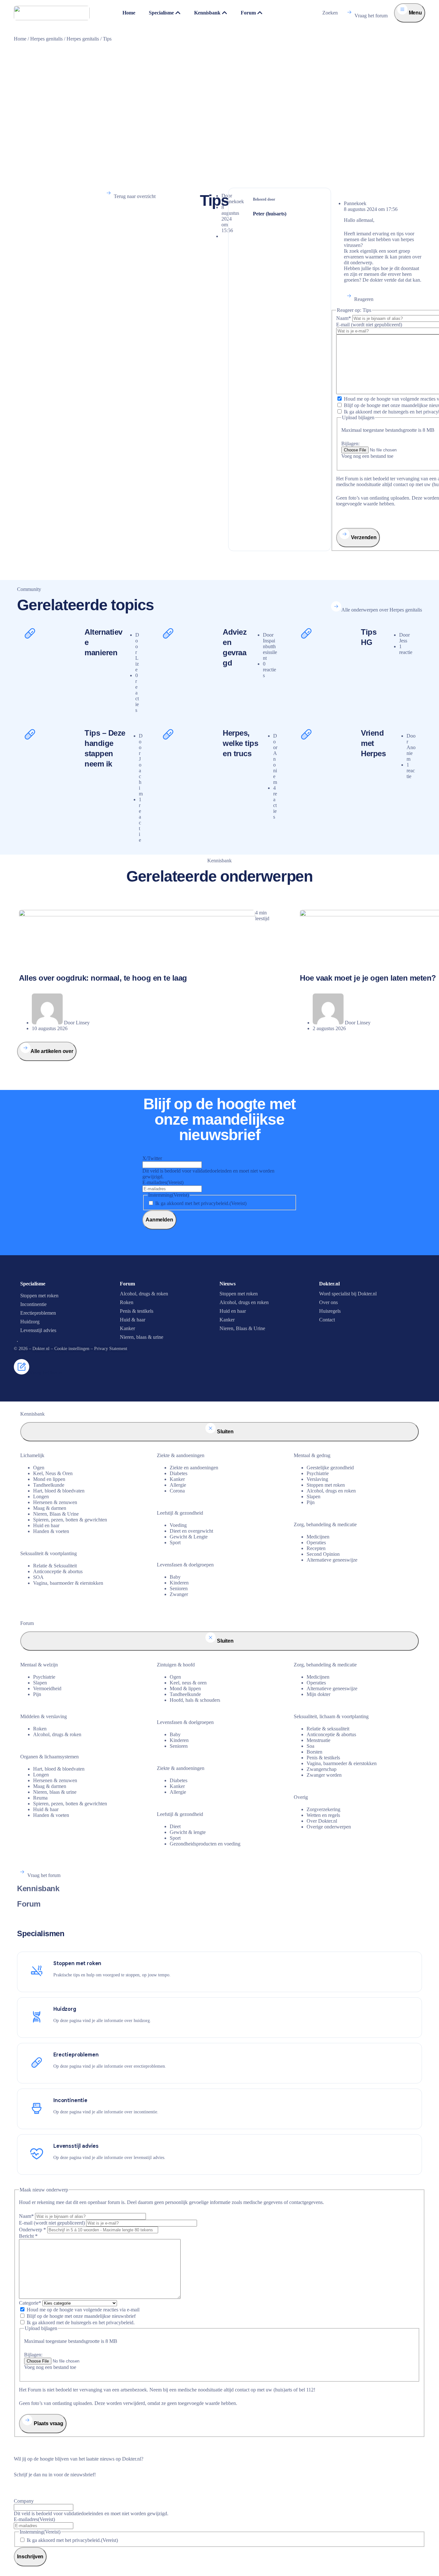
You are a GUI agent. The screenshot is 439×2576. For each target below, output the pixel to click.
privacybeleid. (120, 2322)
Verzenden (363, 537)
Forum (29, 1904)
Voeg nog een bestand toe (367, 456)
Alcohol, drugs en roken (244, 1302)
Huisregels (330, 1311)
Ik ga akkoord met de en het (81, 2322)
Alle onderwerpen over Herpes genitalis (382, 610)
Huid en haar (233, 1311)
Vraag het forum (371, 16)
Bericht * (28, 2236)
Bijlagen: (350, 444)
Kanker (127, 1328)
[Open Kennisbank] (225, 13)
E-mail (369, 325)
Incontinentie (33, 1304)
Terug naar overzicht (135, 196)
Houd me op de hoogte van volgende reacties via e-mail (83, 2310)
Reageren (364, 299)
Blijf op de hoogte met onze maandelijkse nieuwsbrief (81, 2316)
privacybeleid (215, 1203)
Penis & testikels (137, 1311)
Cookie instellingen (72, 1349)
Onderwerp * (32, 2230)
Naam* (344, 318)
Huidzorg (30, 1322)
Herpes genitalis (46, 39)
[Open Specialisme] (178, 13)
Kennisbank (38, 1888)
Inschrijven (30, 2557)
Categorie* (30, 2303)
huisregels (398, 412)
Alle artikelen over (52, 1051)
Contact (327, 1320)
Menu (415, 13)
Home (20, 39)
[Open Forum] (260, 13)
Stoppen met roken (39, 1296)
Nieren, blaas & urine (142, 1337)
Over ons (328, 1302)
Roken (127, 1302)
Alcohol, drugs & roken (144, 1294)
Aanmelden (159, 1220)
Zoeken (330, 13)
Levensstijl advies (38, 1330)
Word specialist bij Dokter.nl (348, 1294)
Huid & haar (133, 1320)
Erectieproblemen (38, 1313)
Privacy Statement (111, 1349)
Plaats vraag (48, 2423)
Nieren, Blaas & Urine (242, 1328)
